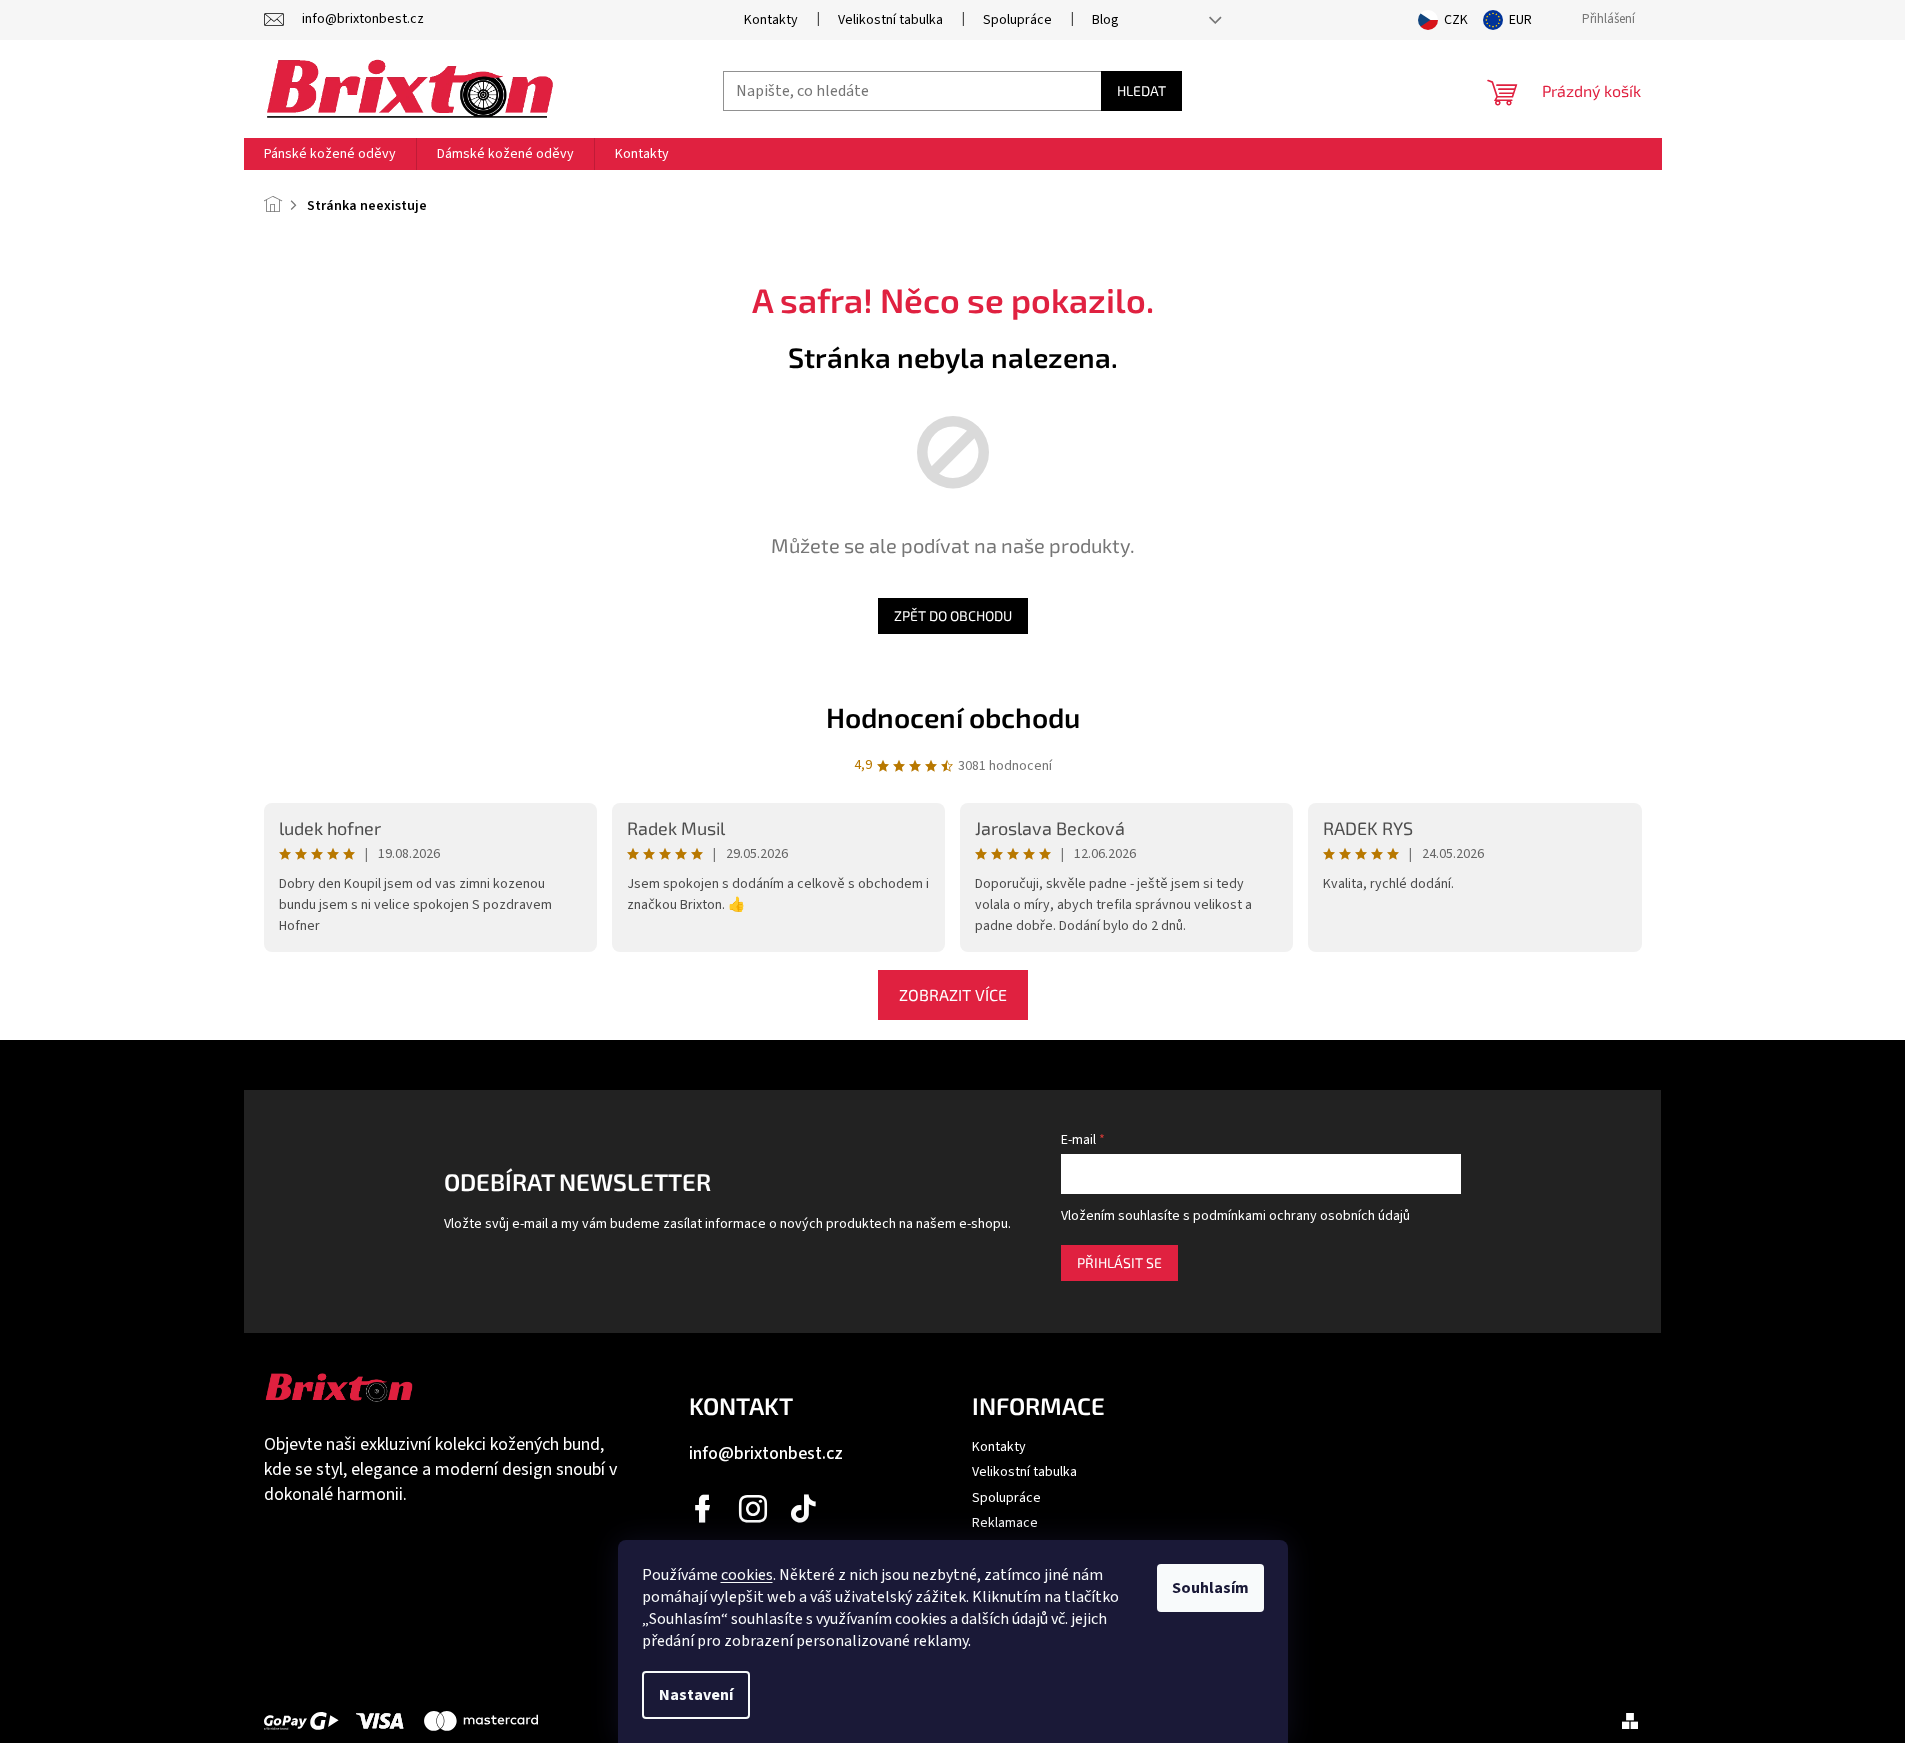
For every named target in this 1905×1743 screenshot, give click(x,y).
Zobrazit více (953, 994)
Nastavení (696, 1695)
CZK (1456, 20)
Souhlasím (1210, 1588)
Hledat (1141, 90)
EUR (1520, 20)
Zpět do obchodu (953, 615)
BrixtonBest (704, 1509)
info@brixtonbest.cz (766, 1453)
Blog (1105, 20)
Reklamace (1005, 1523)
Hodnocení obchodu (953, 717)
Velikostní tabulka (890, 20)
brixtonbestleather (754, 1509)
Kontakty (771, 20)
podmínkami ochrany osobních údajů (1301, 1216)
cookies (747, 1575)
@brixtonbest (804, 1509)
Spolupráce (1017, 20)
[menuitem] (330, 154)
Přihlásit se (1119, 1262)
